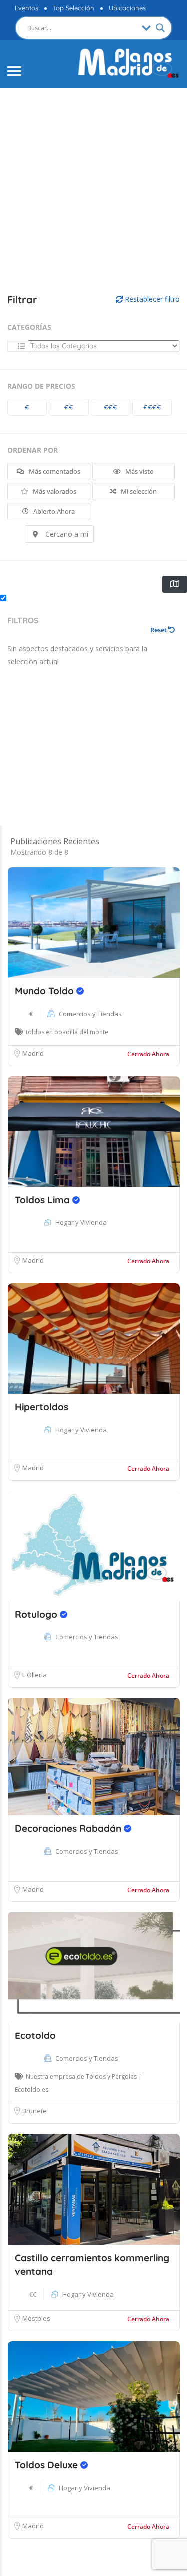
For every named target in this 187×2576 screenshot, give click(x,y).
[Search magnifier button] (160, 28)
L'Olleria (35, 1675)
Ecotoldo (35, 2035)
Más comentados (54, 471)
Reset (159, 630)
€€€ (110, 407)
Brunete (35, 2111)
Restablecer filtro (151, 299)
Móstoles (36, 2318)
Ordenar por (33, 450)
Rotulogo (37, 1614)
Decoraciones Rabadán (69, 1828)
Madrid (33, 1053)
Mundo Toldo (46, 991)
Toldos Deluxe (48, 2465)
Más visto (139, 471)
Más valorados (54, 491)
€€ (69, 407)
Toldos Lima (44, 1200)
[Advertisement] (93, 191)
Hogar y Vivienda (81, 1222)
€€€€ (152, 407)
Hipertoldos (42, 1407)
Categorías (29, 327)
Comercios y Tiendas (90, 1014)
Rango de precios (41, 386)
